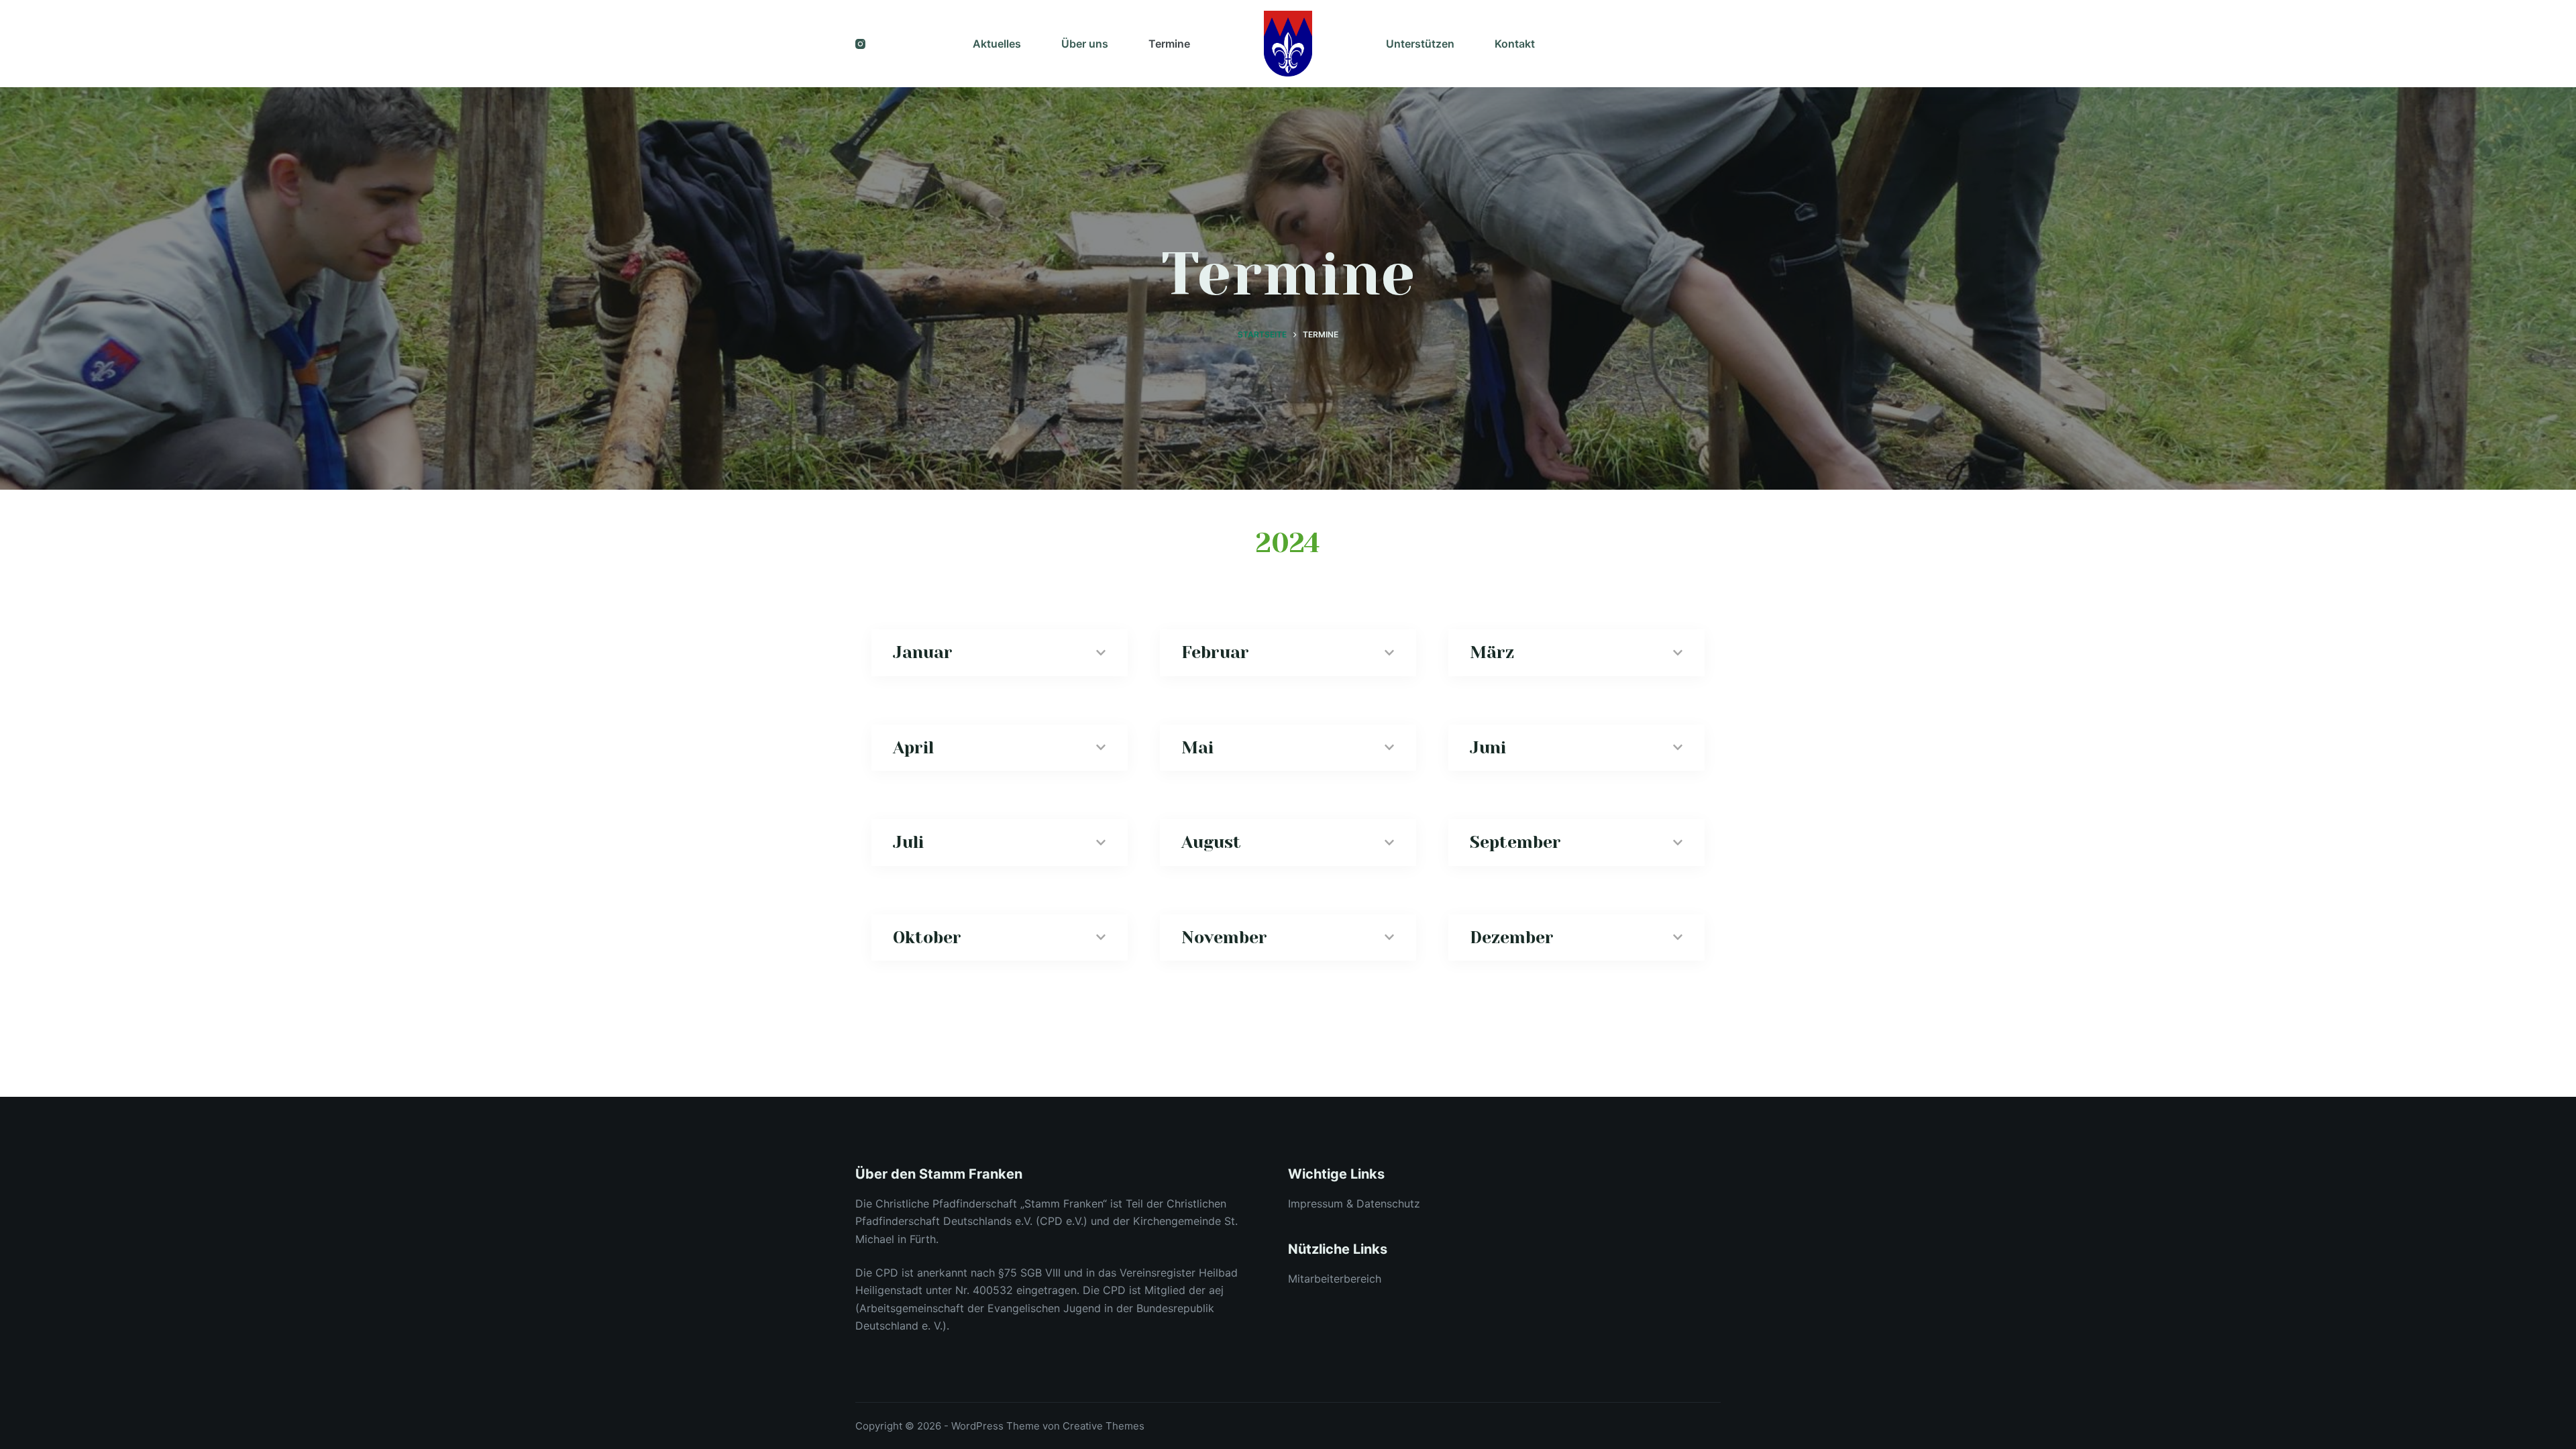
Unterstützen (1420, 44)
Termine (1169, 44)
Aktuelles (997, 44)
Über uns (1085, 44)
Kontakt (1515, 44)
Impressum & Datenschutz (1354, 1203)
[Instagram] (860, 44)
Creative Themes (1104, 1426)
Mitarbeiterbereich (1335, 1279)
